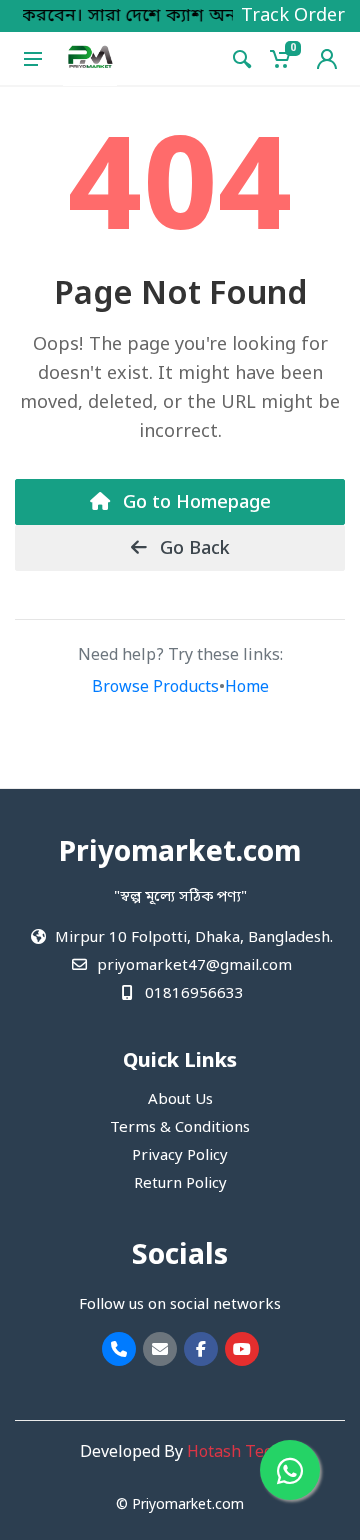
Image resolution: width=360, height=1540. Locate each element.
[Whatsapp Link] (290, 1470)
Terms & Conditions (180, 1128)
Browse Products (155, 688)
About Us (180, 1100)
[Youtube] (242, 1349)
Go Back (192, 549)
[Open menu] (33, 59)
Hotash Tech (234, 1453)
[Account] (327, 59)
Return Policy (180, 1184)
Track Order (293, 16)
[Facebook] (201, 1349)
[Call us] (119, 1349)
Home (247, 688)
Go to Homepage (194, 503)
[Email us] (160, 1349)
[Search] (242, 59)
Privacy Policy (180, 1156)
